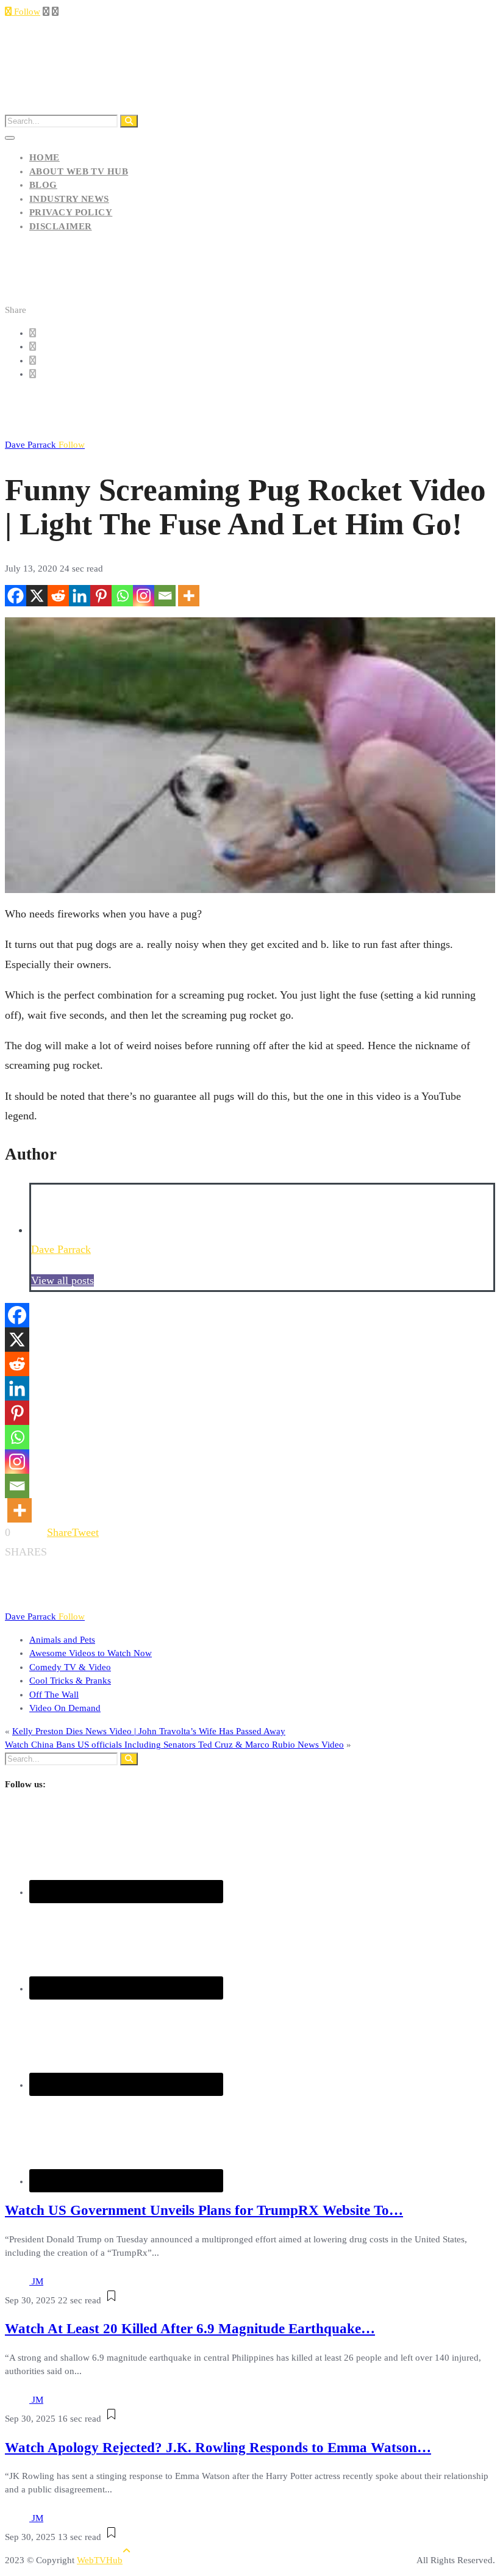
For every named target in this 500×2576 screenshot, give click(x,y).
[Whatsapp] (122, 596)
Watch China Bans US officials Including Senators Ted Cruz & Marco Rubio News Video (174, 1745)
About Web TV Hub (79, 171)
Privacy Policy (71, 212)
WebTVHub (100, 2560)
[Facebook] (16, 596)
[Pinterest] (101, 596)
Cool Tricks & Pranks (70, 1681)
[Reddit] (58, 596)
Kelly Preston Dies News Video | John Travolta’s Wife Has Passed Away (149, 1731)
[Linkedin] (80, 596)
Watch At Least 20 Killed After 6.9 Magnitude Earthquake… (190, 2329)
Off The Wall (54, 1695)
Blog (43, 185)
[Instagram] (144, 596)
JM (37, 2281)
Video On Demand (65, 1708)
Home (45, 157)
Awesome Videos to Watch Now (91, 1653)
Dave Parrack (45, 445)
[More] (189, 596)
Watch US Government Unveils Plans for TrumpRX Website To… (204, 2210)
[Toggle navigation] (10, 138)
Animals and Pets (62, 1640)
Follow (26, 12)
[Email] (165, 596)
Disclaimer (61, 226)
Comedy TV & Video (70, 1667)
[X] (37, 596)
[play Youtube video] (250, 755)
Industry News (69, 199)
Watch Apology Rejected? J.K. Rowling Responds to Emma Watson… (218, 2448)
